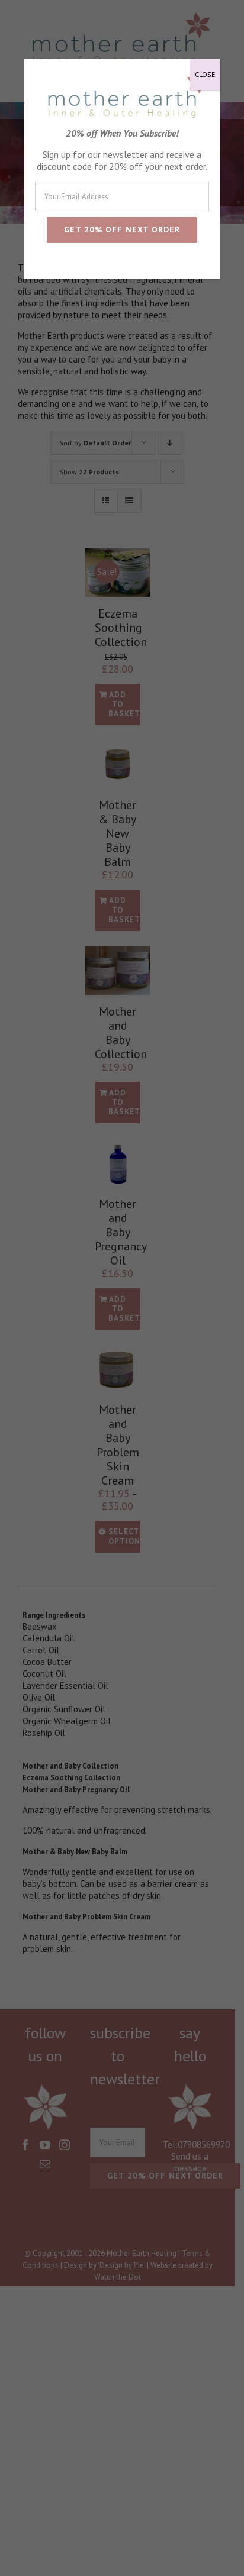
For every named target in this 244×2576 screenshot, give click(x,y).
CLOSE (205, 74)
